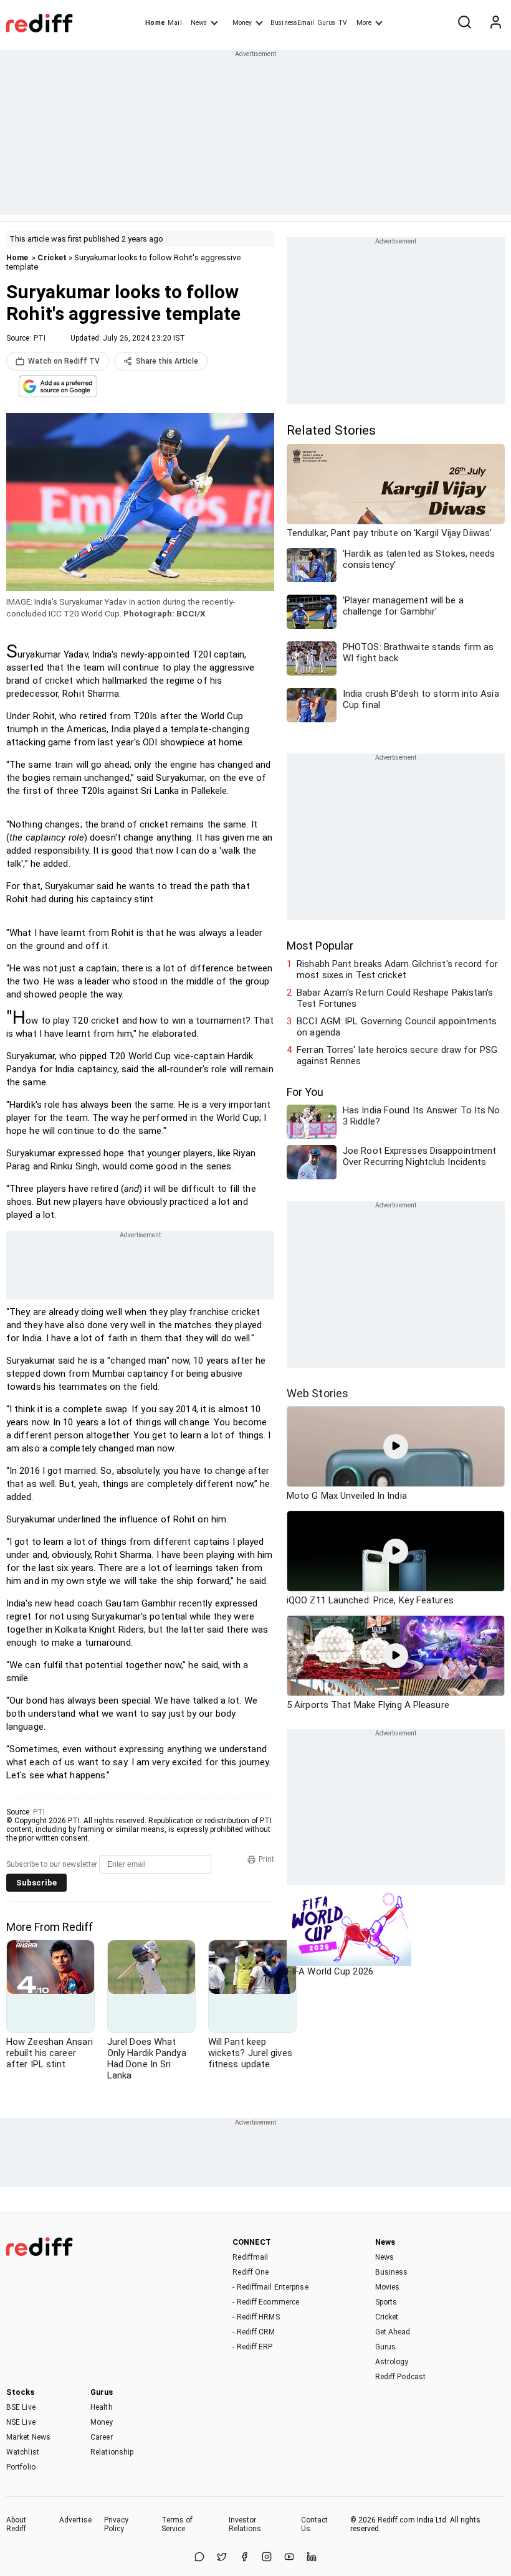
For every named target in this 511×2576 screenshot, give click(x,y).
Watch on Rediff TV (64, 361)
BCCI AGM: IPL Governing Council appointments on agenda (397, 1027)
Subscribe (36, 1883)
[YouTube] (289, 2558)
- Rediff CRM (254, 2332)
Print (266, 1859)
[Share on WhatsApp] (199, 2558)
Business (392, 2272)
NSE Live (21, 2422)
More (364, 23)
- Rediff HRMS (256, 2317)
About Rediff (17, 2524)
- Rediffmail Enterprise (270, 2287)
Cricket (52, 257)
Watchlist (23, 2452)
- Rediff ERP (252, 2347)
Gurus (327, 23)
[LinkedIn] (312, 2558)
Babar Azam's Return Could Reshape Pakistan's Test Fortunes (395, 998)
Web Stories (318, 1393)
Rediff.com (396, 2520)
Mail (174, 23)
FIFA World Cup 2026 (330, 1971)
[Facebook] (244, 2558)
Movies (388, 2287)
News (199, 23)
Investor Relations (245, 2524)
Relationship (112, 2452)
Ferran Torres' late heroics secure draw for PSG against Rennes (397, 1055)
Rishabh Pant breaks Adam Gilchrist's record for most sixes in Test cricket (397, 970)
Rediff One (251, 2272)
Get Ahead (393, 2332)
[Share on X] (222, 2558)
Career (102, 2437)
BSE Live (21, 2407)
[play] (396, 1446)
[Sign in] (495, 23)
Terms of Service (177, 2524)
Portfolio (21, 2467)
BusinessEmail (292, 23)
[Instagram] (267, 2558)
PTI (40, 338)
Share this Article (167, 361)
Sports (386, 2302)
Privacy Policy (117, 2524)
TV (343, 23)
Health (102, 2407)
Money (242, 23)
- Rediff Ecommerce (266, 2302)
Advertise (75, 2520)
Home (155, 23)
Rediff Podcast (400, 2377)
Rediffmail (250, 2257)
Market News (28, 2437)
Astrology (392, 2362)
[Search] (464, 23)
